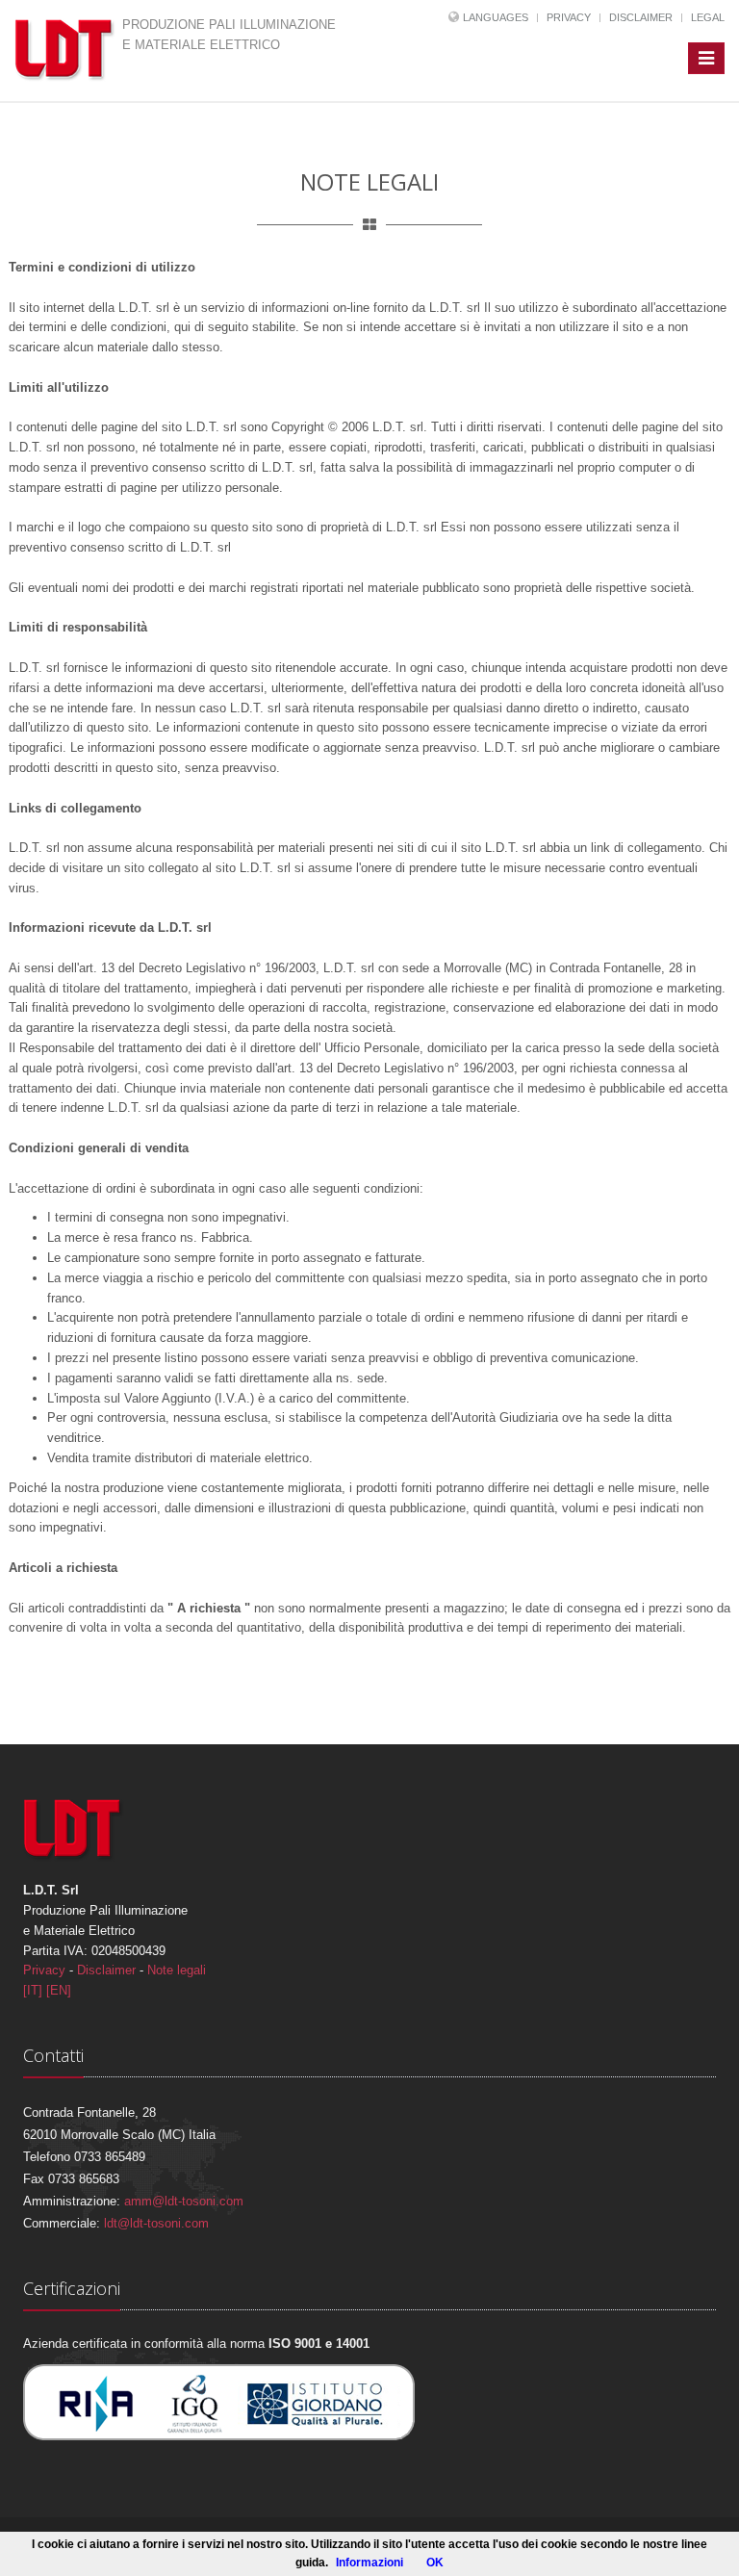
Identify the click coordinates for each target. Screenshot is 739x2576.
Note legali (177, 1970)
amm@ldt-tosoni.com (184, 2201)
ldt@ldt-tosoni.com (156, 2223)
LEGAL (708, 17)
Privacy (44, 1970)
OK (435, 2563)
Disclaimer (106, 1970)
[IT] (33, 1990)
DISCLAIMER (641, 17)
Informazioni (369, 2563)
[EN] (59, 1990)
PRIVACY (569, 17)
